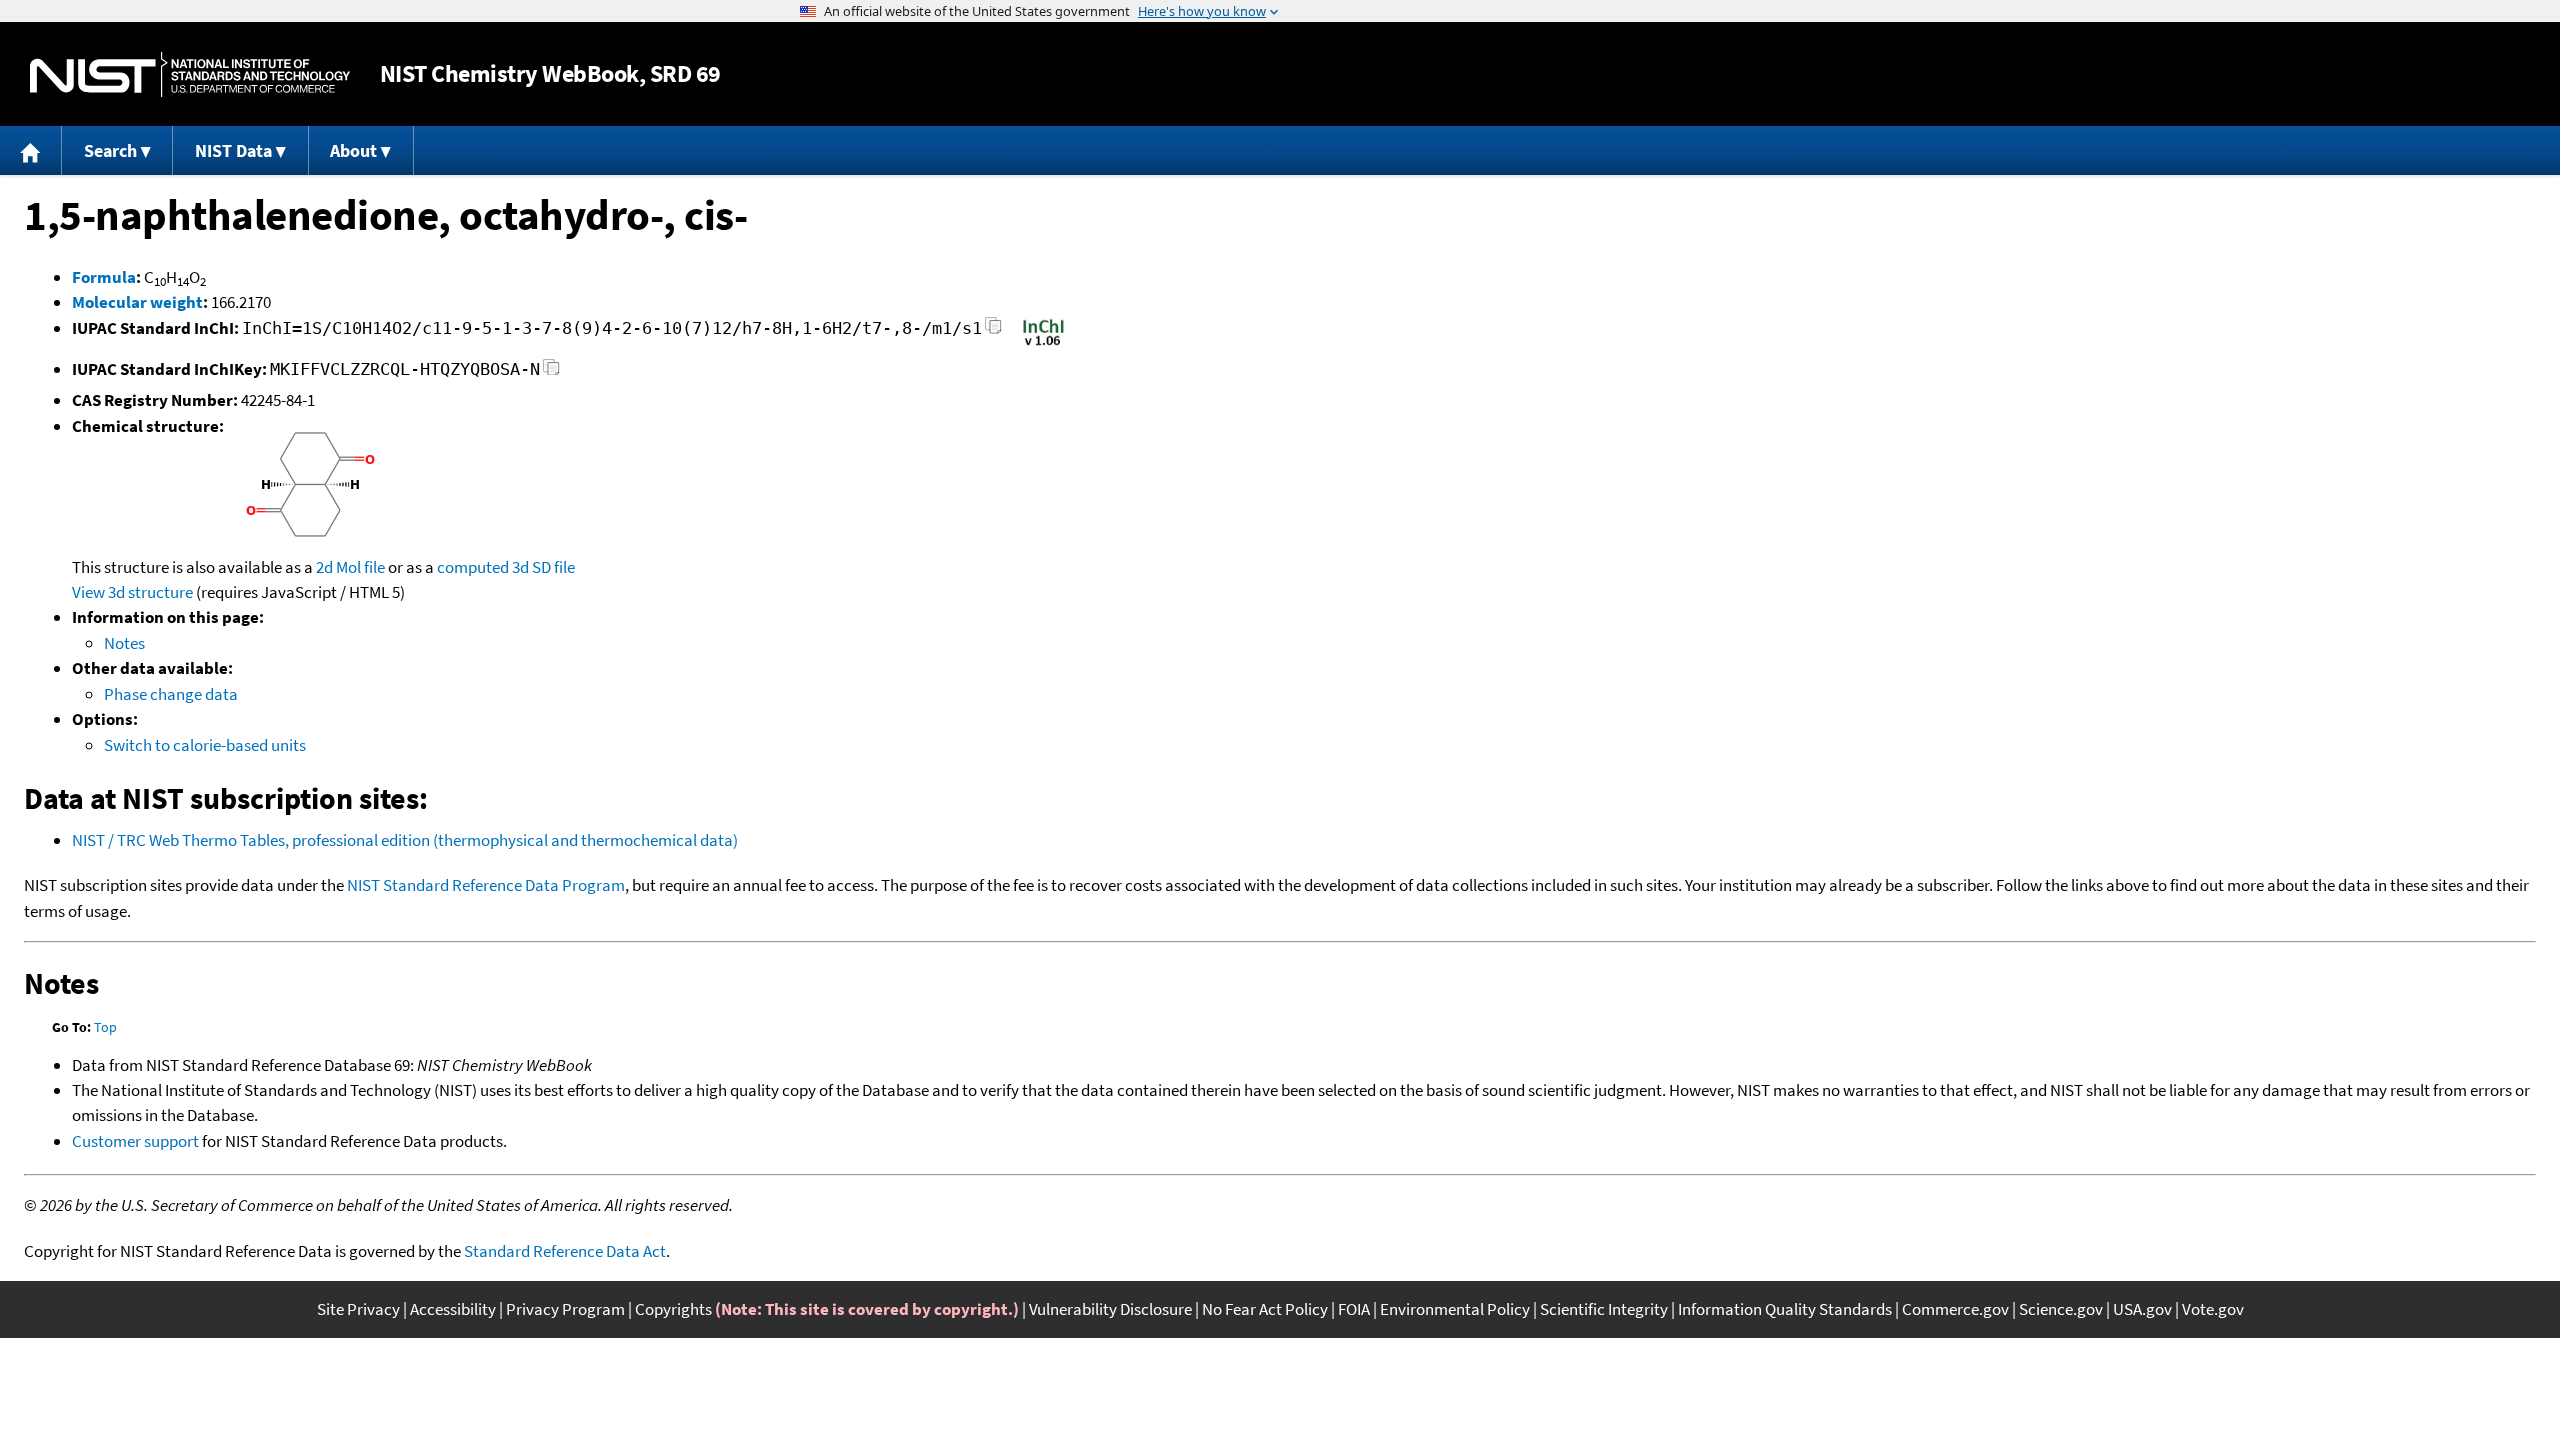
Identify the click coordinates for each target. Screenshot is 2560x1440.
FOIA (1354, 1309)
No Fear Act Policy (1265, 1309)
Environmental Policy (1455, 1309)
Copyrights (673, 1309)
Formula (104, 277)
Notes (124, 643)
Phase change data (171, 694)
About (353, 150)
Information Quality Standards (1785, 1309)
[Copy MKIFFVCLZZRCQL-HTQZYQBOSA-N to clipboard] (551, 372)
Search (110, 150)
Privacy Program (565, 1309)
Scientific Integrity (1604, 1309)
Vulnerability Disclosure (1110, 1309)
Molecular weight (137, 302)
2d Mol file (350, 567)
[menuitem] (31, 150)
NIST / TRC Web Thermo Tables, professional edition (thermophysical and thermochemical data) (405, 840)
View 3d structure (132, 592)
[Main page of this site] (31, 150)
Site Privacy (358, 1309)
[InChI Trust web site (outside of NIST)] (1043, 344)
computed (473, 567)
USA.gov (2142, 1309)
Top (105, 1027)
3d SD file (543, 567)
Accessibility (453, 1309)
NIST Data (233, 150)
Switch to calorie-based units (205, 745)
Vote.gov (2213, 1309)
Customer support (135, 1141)
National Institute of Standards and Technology (190, 74)
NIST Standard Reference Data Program (486, 885)
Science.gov (2061, 1309)
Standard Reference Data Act (565, 1251)
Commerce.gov (1955, 1309)
